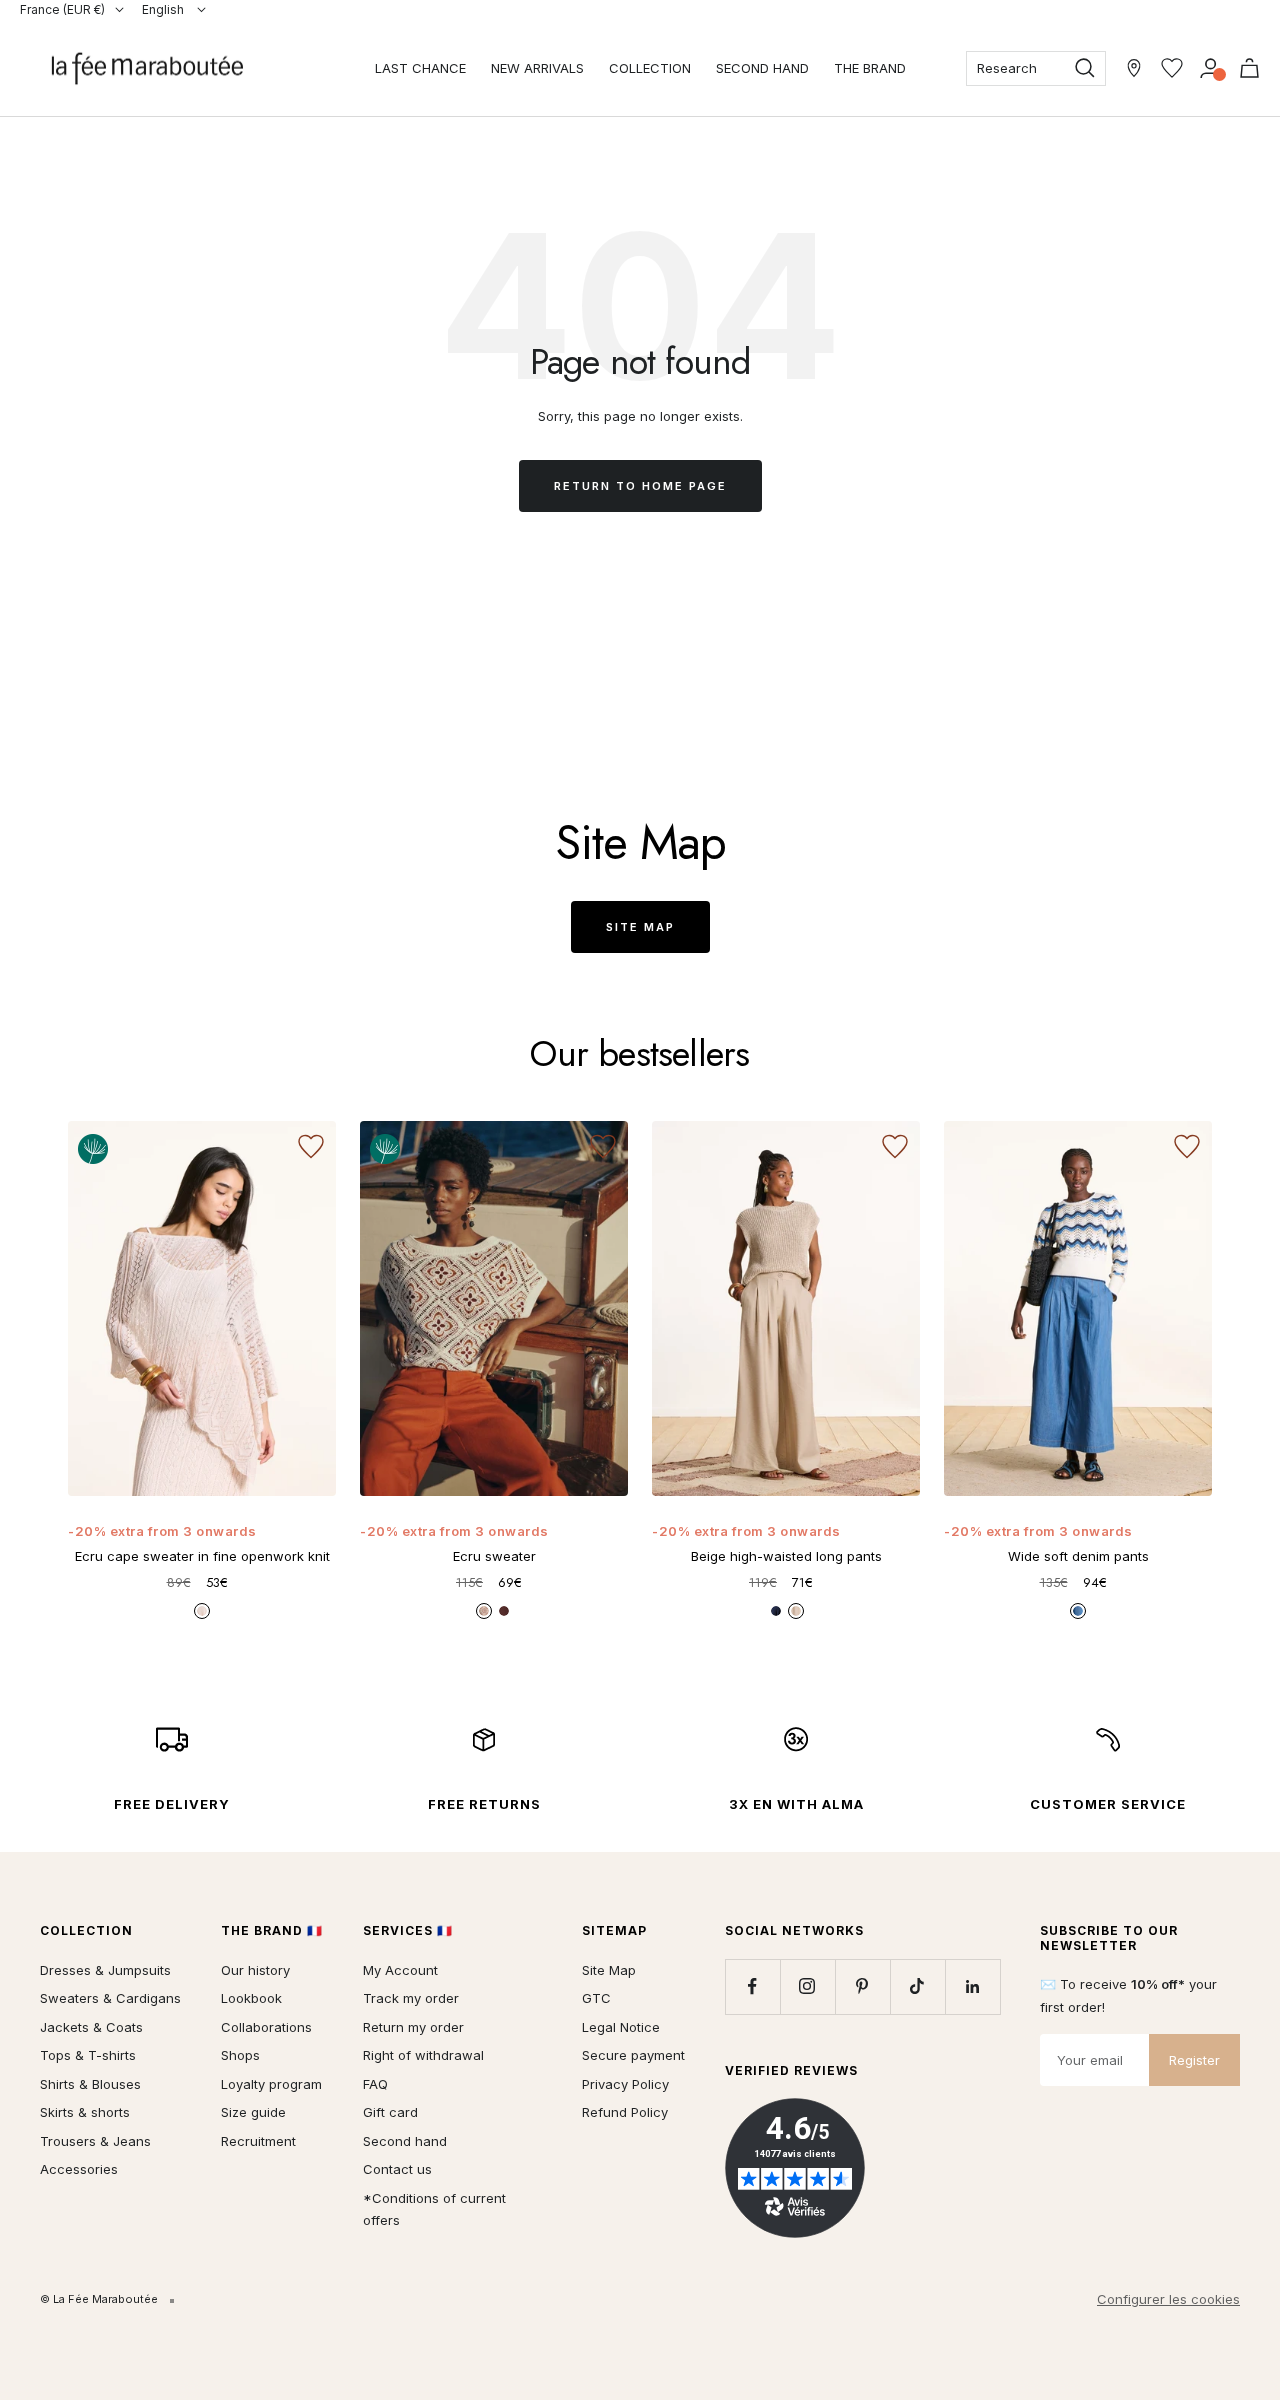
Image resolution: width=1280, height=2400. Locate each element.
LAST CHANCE (420, 68)
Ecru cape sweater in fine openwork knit (202, 1556)
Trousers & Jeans (95, 2141)
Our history (255, 1970)
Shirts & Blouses (90, 2084)
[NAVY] (776, 1611)
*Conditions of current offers (434, 2209)
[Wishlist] (1172, 68)
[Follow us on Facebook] (752, 1986)
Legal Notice (621, 2027)
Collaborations (266, 2027)
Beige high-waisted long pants (786, 1556)
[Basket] (1249, 68)
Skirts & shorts (85, 2112)
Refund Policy (625, 2112)
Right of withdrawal (423, 2055)
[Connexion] (1210, 68)
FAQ (375, 2084)
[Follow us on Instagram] (807, 1986)
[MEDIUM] (1078, 1611)
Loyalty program (271, 2084)
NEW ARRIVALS (537, 68)
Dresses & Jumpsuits (105, 1970)
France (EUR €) (62, 9)
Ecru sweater (494, 1556)
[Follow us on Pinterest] (862, 1986)
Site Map (640, 927)
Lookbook (251, 1998)
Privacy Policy (625, 2084)
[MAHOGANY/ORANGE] (504, 1611)
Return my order (413, 2027)
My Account (400, 1970)
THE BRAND (870, 68)
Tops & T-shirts (88, 2055)
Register (1194, 2060)
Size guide (253, 2112)
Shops (240, 2055)
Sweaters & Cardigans (110, 1998)
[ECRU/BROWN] (484, 1611)
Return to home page (640, 486)
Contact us (397, 2169)
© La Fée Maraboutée (99, 2299)
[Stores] (1134, 68)
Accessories (79, 2169)
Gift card (390, 2112)
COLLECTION (650, 68)
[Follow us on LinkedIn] (972, 1986)
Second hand (405, 2141)
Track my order (411, 1998)
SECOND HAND (762, 68)
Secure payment (633, 2055)
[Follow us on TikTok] (917, 1986)
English (164, 9)
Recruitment (258, 2141)
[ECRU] (202, 1611)
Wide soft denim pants (1078, 1556)
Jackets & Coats (91, 2027)
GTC (596, 1998)
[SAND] (796, 1611)
